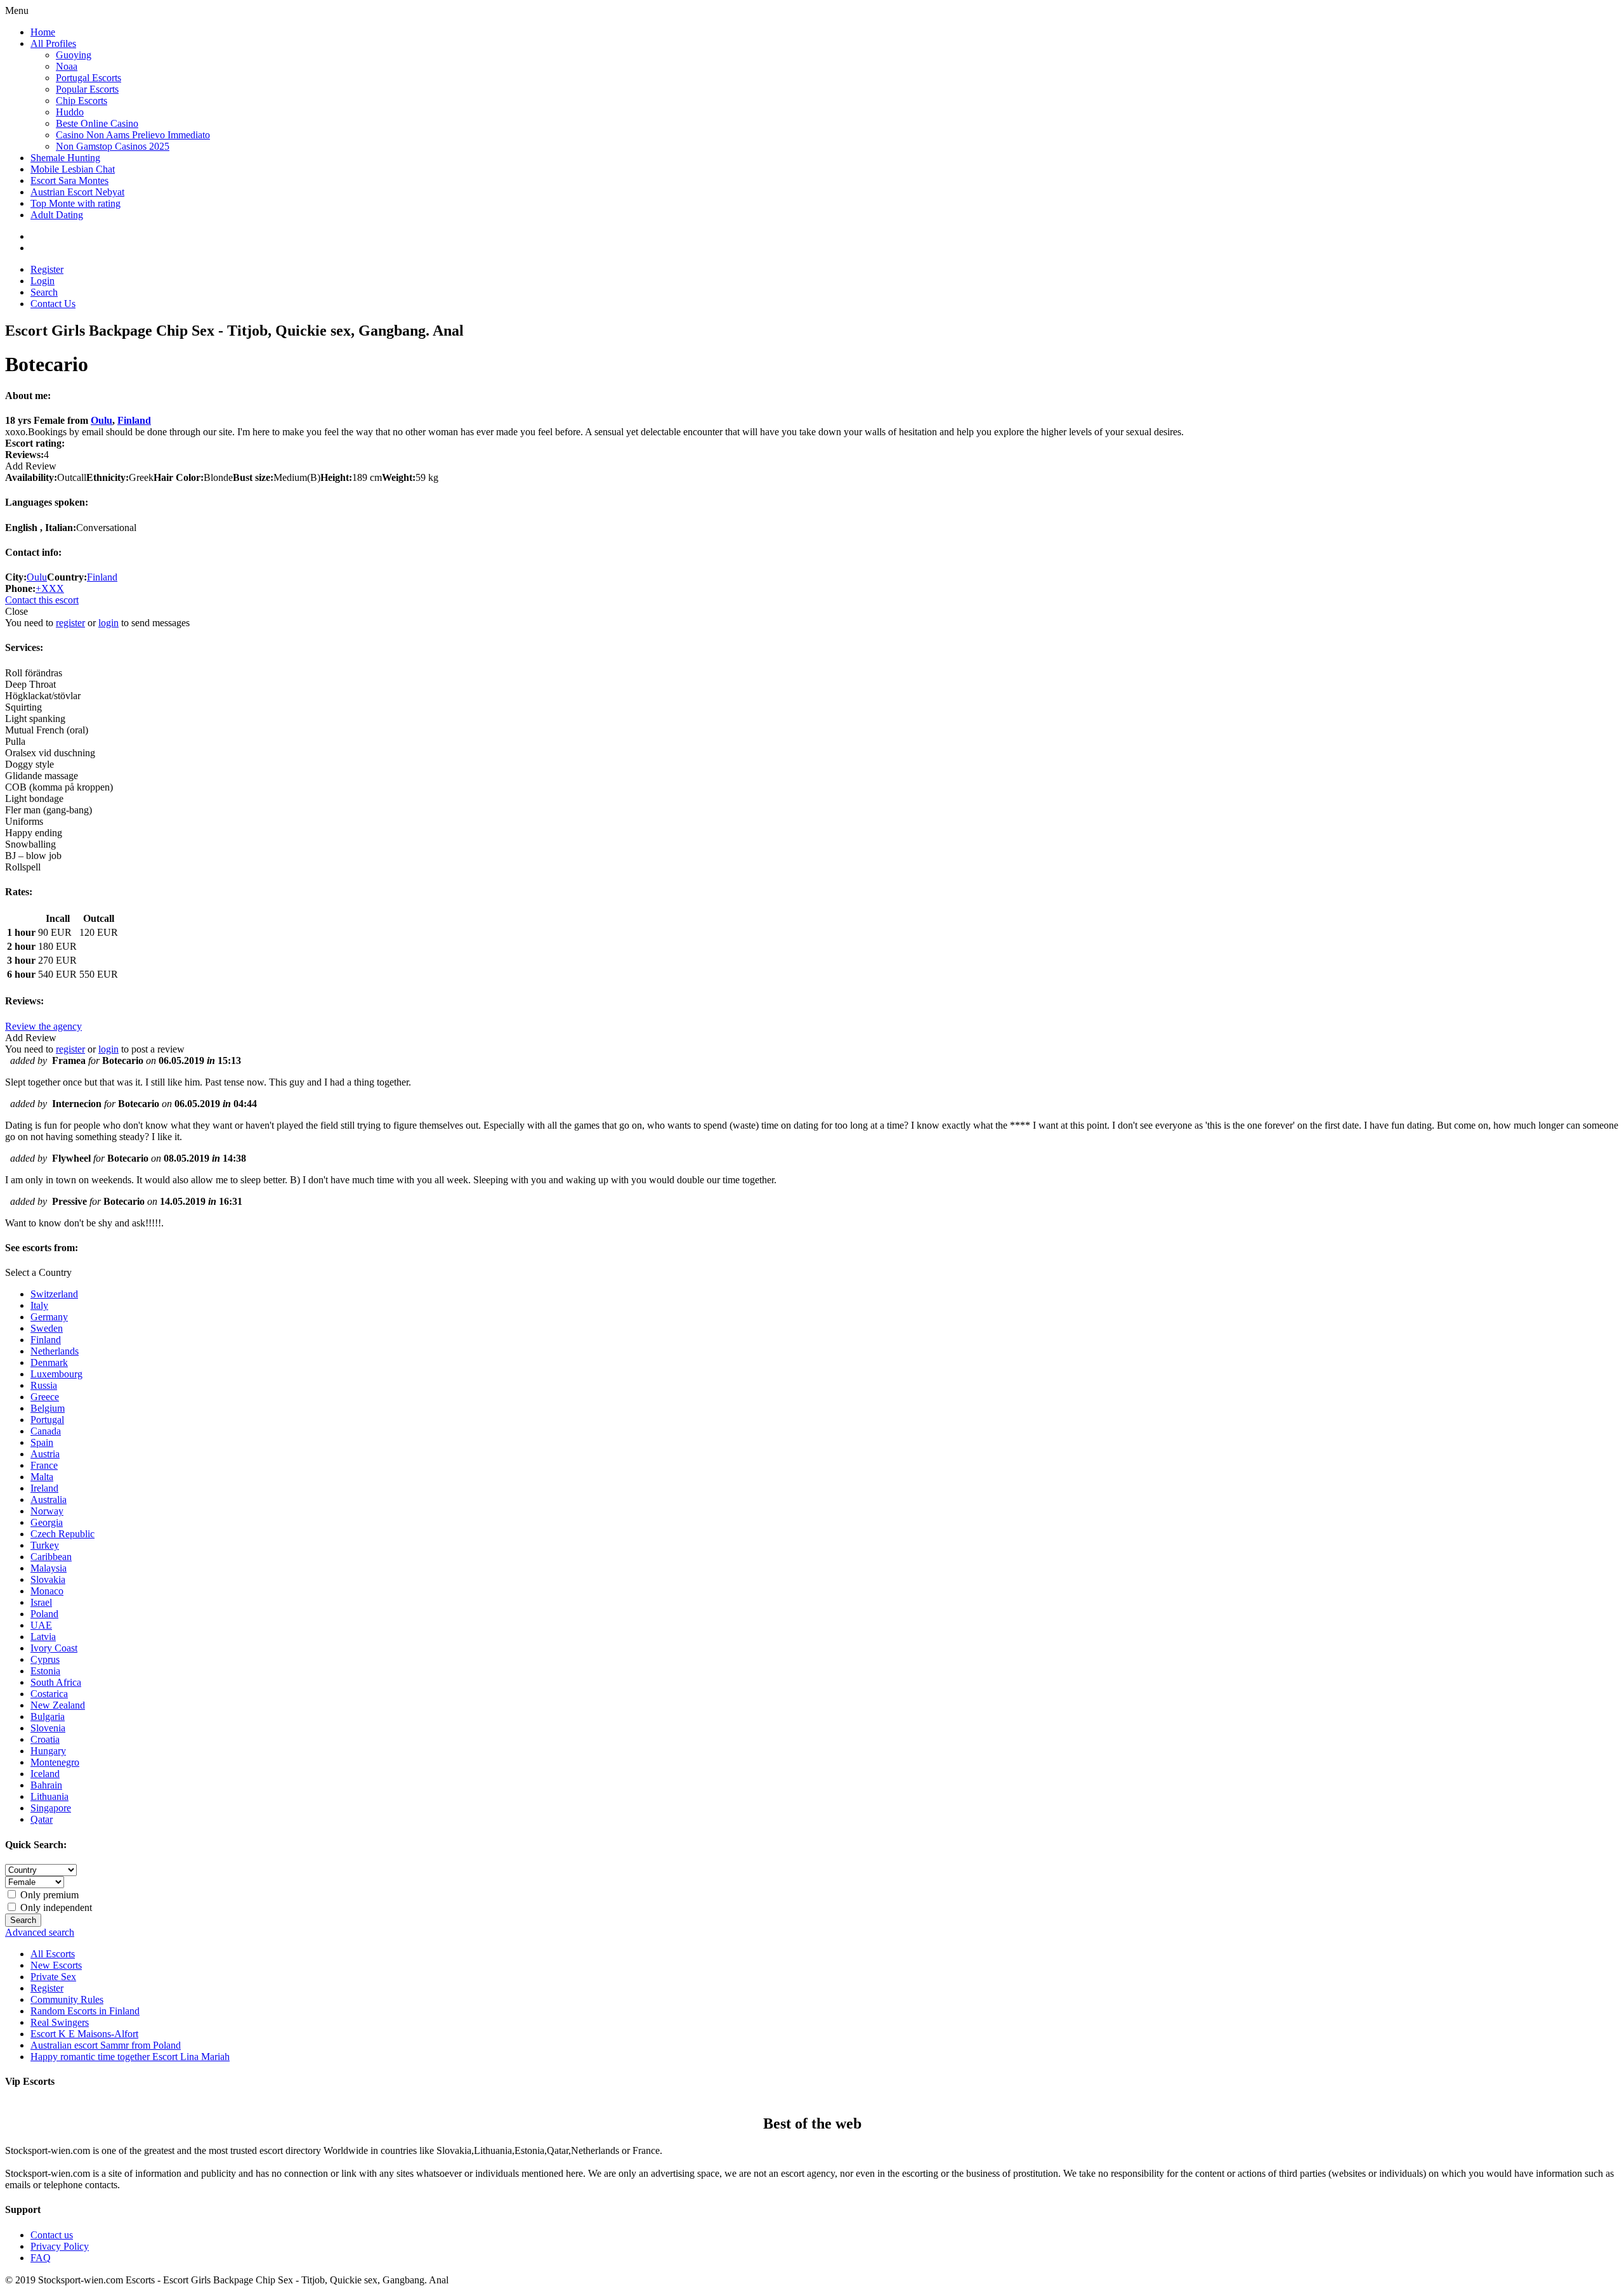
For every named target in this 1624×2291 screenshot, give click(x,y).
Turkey (45, 1545)
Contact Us (53, 304)
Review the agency (43, 1026)
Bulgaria (48, 1717)
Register (47, 269)
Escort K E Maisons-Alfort (84, 2034)
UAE (41, 1625)
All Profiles (53, 43)
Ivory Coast (54, 1648)
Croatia (45, 1739)
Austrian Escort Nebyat (77, 192)
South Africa (56, 1682)
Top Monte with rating (75, 203)
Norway (47, 1511)
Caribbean (51, 1557)
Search (44, 292)
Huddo (70, 112)
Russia (44, 1385)
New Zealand (58, 1705)
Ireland (44, 1488)
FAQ (41, 2258)
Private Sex (53, 1977)
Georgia (47, 1522)
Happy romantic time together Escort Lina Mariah (130, 2057)
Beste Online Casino (97, 123)
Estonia (45, 1671)
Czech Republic (62, 1534)
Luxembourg (56, 1374)
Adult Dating (57, 215)
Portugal (47, 1420)
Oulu (101, 420)
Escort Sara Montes (69, 181)
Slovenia (48, 1728)
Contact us (52, 2235)
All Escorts (53, 1954)
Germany (49, 1317)
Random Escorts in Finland (85, 2011)
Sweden (47, 1328)
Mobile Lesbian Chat (73, 169)
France (44, 1465)
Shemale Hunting (65, 158)
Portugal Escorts (88, 78)
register (70, 623)
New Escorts (56, 1965)
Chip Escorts (82, 101)
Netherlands (55, 1351)
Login (43, 281)
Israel (41, 1602)
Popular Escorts (87, 89)
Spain (42, 1442)
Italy (39, 1305)
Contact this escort (42, 600)
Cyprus (45, 1659)
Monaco (47, 1591)
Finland (134, 420)
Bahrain (46, 1785)
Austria (45, 1454)
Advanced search (40, 1932)
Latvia (43, 1637)
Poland (44, 1614)
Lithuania (49, 1796)
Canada (46, 1431)
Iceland (45, 1774)
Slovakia (48, 1579)
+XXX (50, 588)
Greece (45, 1397)
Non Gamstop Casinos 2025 (113, 146)
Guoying (74, 55)
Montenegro (55, 1762)
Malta (42, 1477)
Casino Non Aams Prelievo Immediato (133, 135)
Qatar (42, 1819)
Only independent (55, 1907)
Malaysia (49, 1568)
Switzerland (54, 1294)
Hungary (48, 1751)
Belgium (48, 1408)
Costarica (49, 1694)
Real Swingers (60, 2022)
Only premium (48, 1895)
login (108, 623)
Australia (49, 1500)
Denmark (49, 1362)
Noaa (67, 66)
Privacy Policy (60, 2246)
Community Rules (67, 1999)
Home (43, 32)
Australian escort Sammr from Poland (106, 2045)
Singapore (51, 1808)
